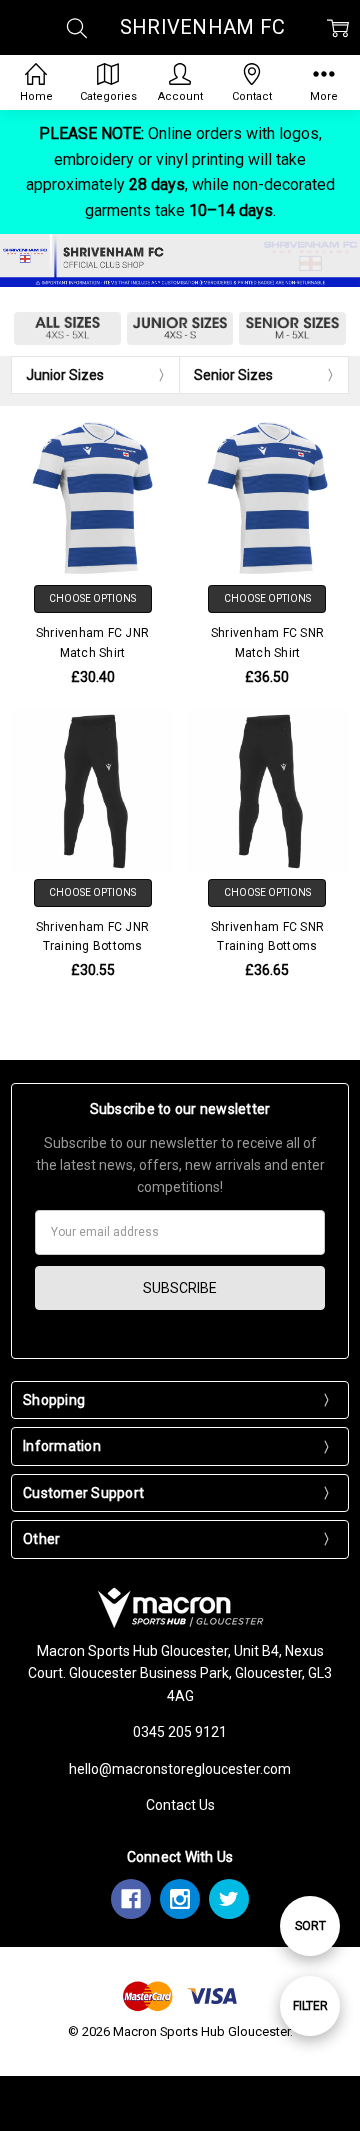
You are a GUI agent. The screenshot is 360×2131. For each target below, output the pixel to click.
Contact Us (180, 1805)
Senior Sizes (233, 375)
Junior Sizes (65, 375)
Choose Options (92, 598)
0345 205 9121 (180, 1732)
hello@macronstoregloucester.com (180, 1769)
